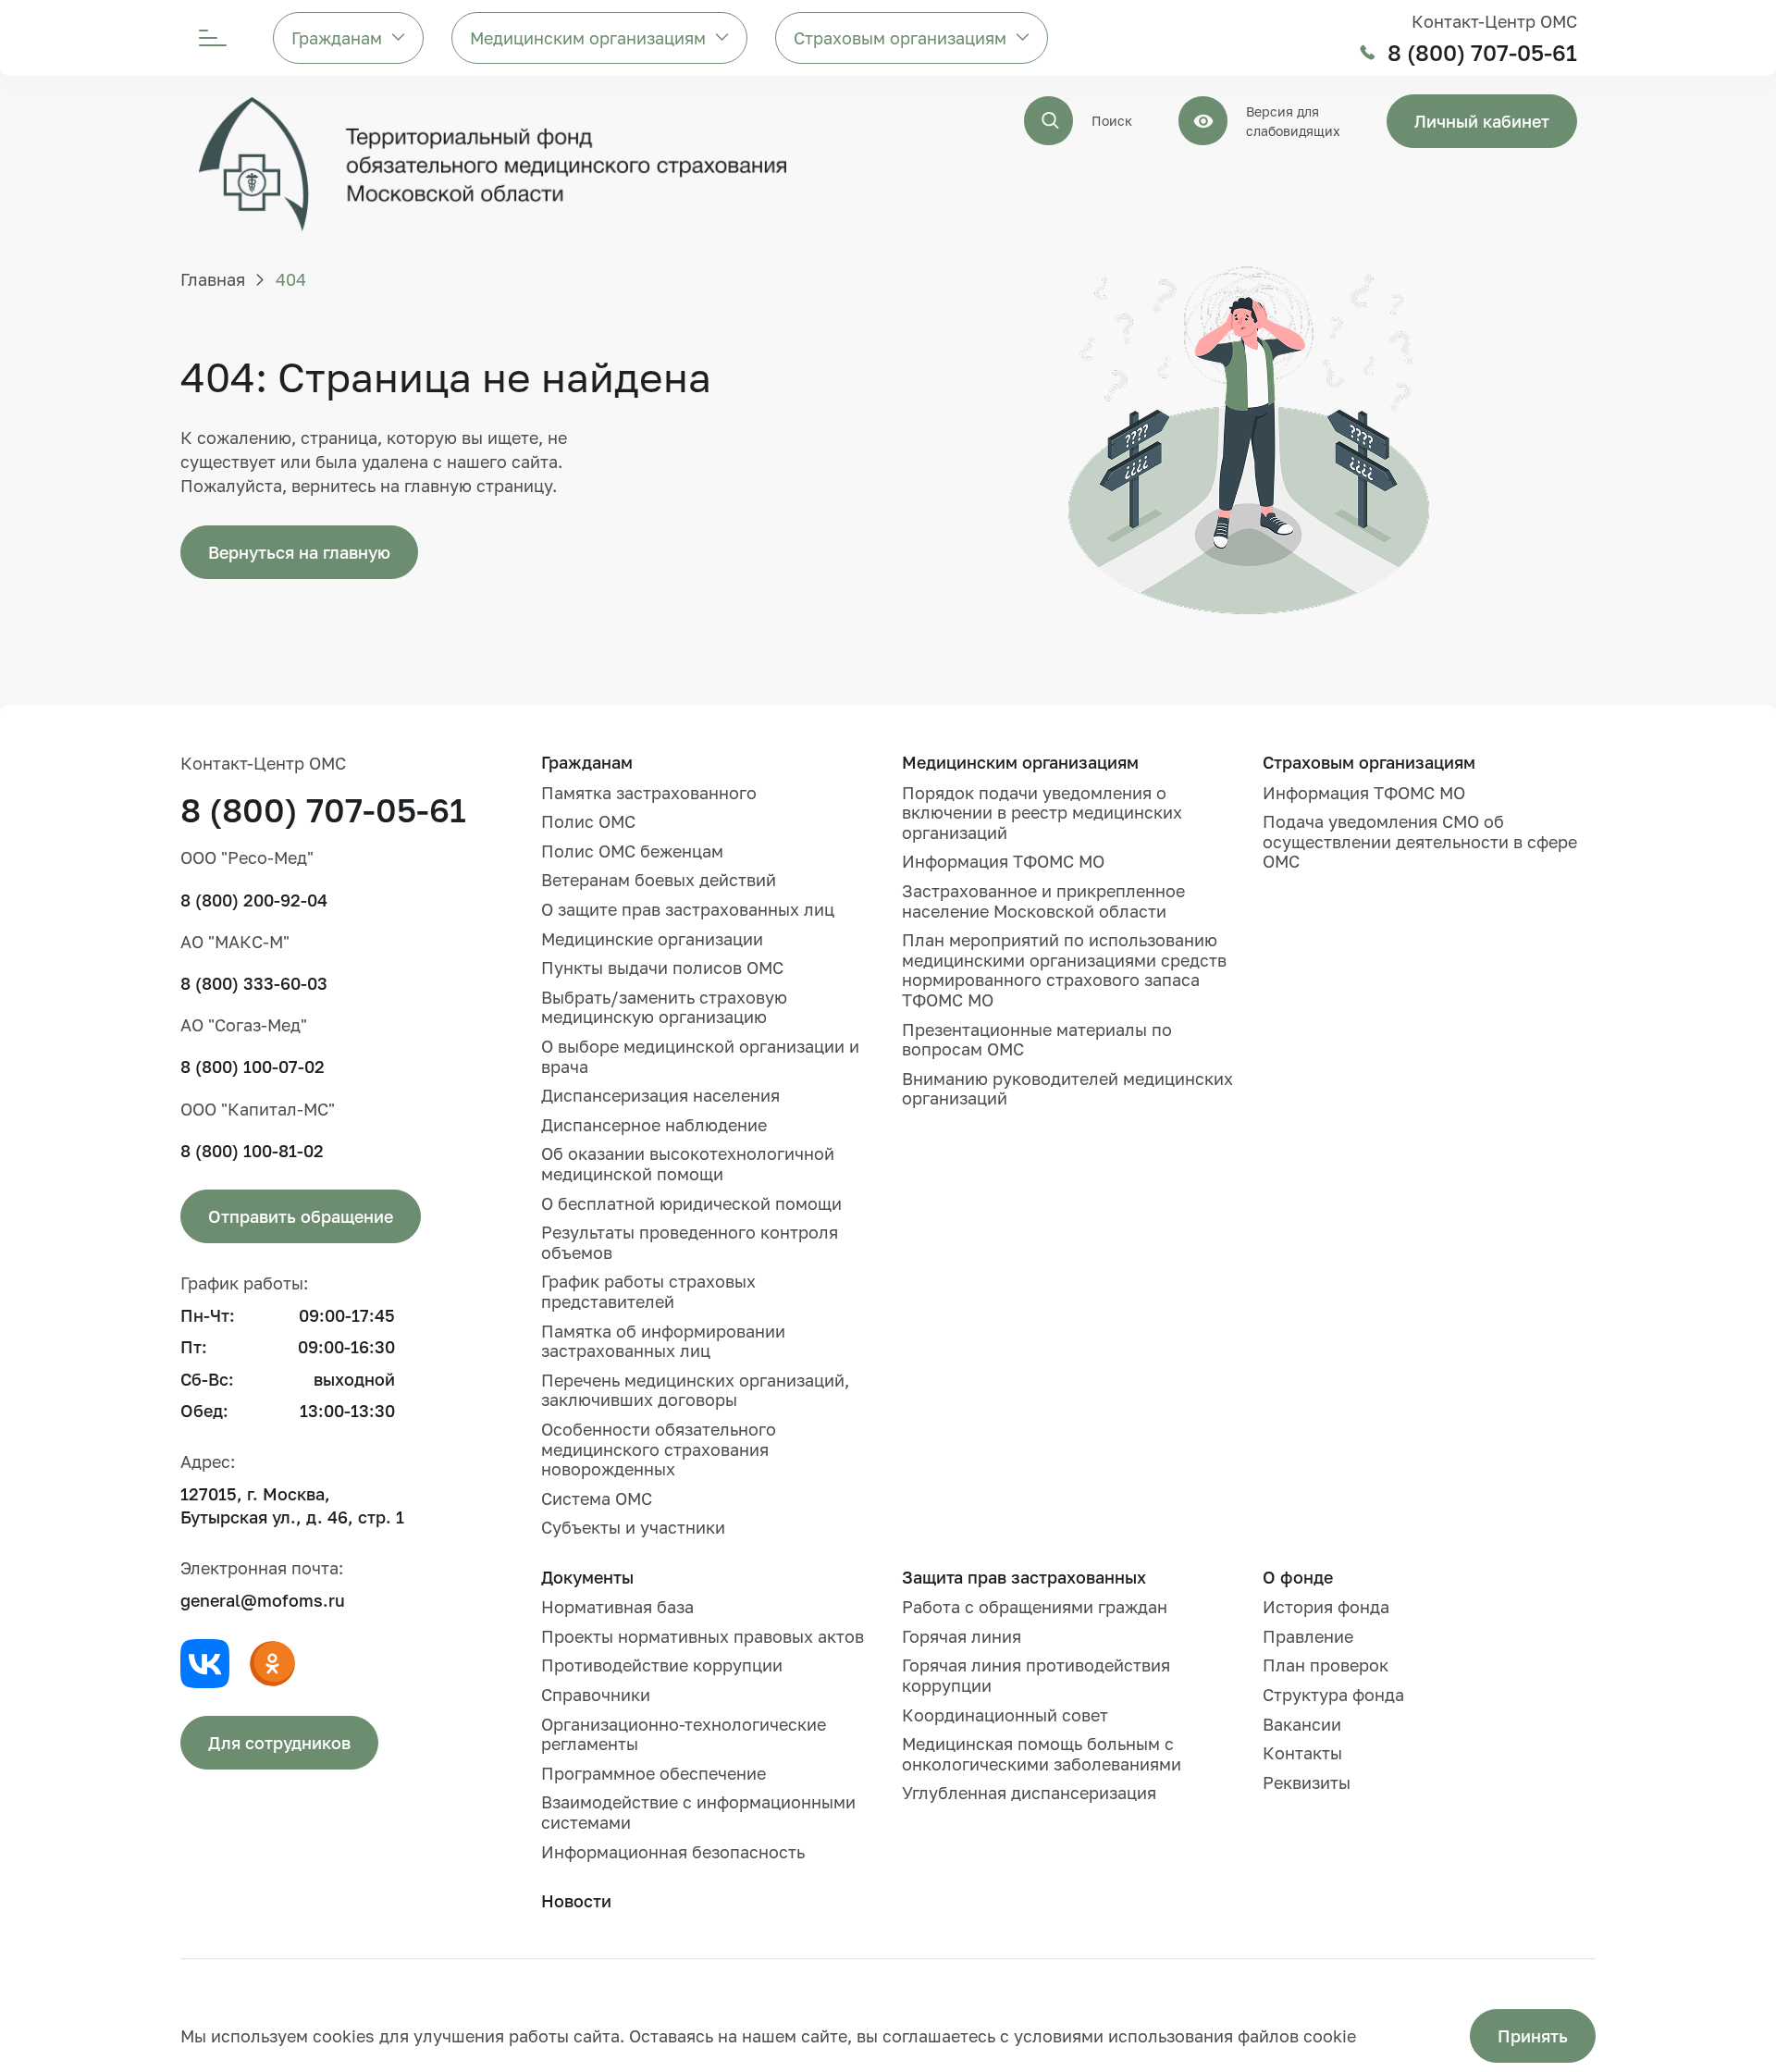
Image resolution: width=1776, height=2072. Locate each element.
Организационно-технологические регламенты (684, 1734)
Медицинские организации (652, 939)
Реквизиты (1307, 1782)
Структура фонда (1333, 1695)
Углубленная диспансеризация (1029, 1793)
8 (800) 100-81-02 (252, 1151)
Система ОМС (597, 1498)
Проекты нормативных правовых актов (703, 1636)
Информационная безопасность (673, 1852)
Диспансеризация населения (660, 1095)
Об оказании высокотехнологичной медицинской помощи (688, 1164)
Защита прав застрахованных (1024, 1577)
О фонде (1298, 1577)
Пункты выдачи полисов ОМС (662, 968)
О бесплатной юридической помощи (691, 1203)
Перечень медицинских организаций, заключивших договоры (695, 1390)
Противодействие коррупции (662, 1665)
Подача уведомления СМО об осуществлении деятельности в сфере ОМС (1420, 841)
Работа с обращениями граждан (1035, 1607)
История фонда (1326, 1607)
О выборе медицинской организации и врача (700, 1056)
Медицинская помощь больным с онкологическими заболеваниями (1042, 1754)
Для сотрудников (279, 1743)
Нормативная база (617, 1607)
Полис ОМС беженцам (632, 851)
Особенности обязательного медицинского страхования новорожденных (659, 1449)
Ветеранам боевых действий (659, 880)
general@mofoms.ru (263, 1600)
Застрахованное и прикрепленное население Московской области (1043, 901)
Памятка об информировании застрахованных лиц (663, 1341)
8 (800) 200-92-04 (254, 900)
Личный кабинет (1482, 121)
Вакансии (1302, 1724)
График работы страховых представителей (648, 1291)
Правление (1308, 1636)
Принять (1533, 2036)
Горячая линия (962, 1636)
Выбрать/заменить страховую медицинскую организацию (664, 1007)
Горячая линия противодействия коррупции (1036, 1675)
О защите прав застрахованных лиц (688, 909)
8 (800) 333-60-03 (254, 983)
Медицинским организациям (588, 38)
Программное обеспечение (654, 1773)
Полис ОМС (588, 821)
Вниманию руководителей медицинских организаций (1067, 1089)
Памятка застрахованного (649, 793)
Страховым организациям (900, 38)
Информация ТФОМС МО (1003, 861)
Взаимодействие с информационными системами (698, 1812)
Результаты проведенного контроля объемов (690, 1242)
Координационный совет (1005, 1715)
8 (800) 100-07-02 (253, 1067)
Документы (587, 1577)
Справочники (596, 1695)
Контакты (1302, 1753)
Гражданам (337, 38)
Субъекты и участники (633, 1527)
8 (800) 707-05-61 (1482, 53)
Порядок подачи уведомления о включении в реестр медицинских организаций (1042, 813)
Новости (576, 1901)
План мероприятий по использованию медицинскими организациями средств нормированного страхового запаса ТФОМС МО (1064, 970)
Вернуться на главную (299, 552)
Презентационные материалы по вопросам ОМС (1037, 1040)
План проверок (1326, 1665)
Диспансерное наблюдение (654, 1125)
